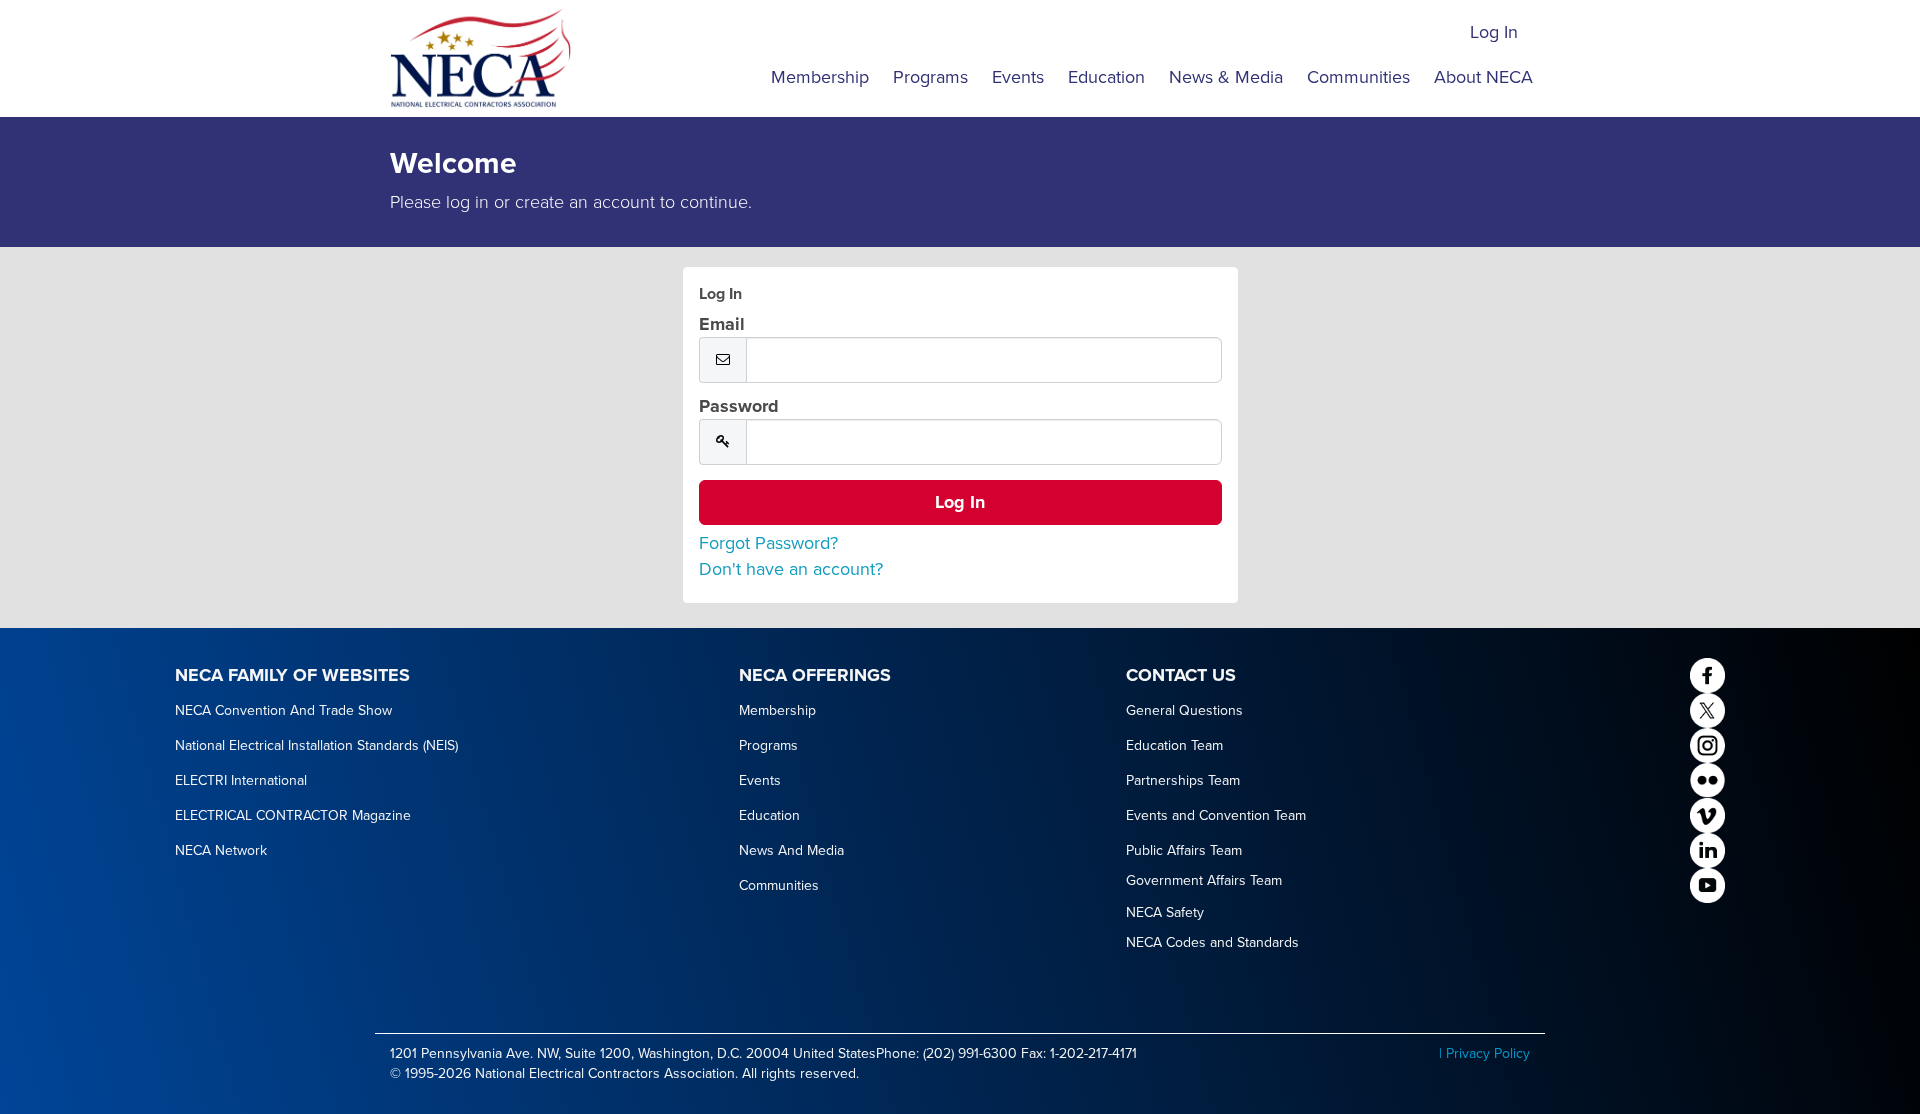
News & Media (1226, 77)
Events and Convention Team (1216, 815)
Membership (820, 77)
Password (739, 406)
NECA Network (221, 850)
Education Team (1174, 745)
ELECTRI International (241, 780)
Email (722, 324)
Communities (1358, 77)
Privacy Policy (1488, 1053)
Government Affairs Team (1204, 880)
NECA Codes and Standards (1212, 942)
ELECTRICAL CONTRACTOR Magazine (293, 815)
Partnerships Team (1183, 780)
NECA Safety (1165, 912)
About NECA (1483, 77)
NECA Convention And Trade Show (283, 710)
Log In (1494, 32)
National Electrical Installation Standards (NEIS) (316, 745)
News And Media (791, 850)
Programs (930, 77)
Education (1106, 77)
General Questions (1184, 710)
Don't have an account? (791, 569)
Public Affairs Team (1184, 850)
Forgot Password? (768, 543)
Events (1018, 77)
